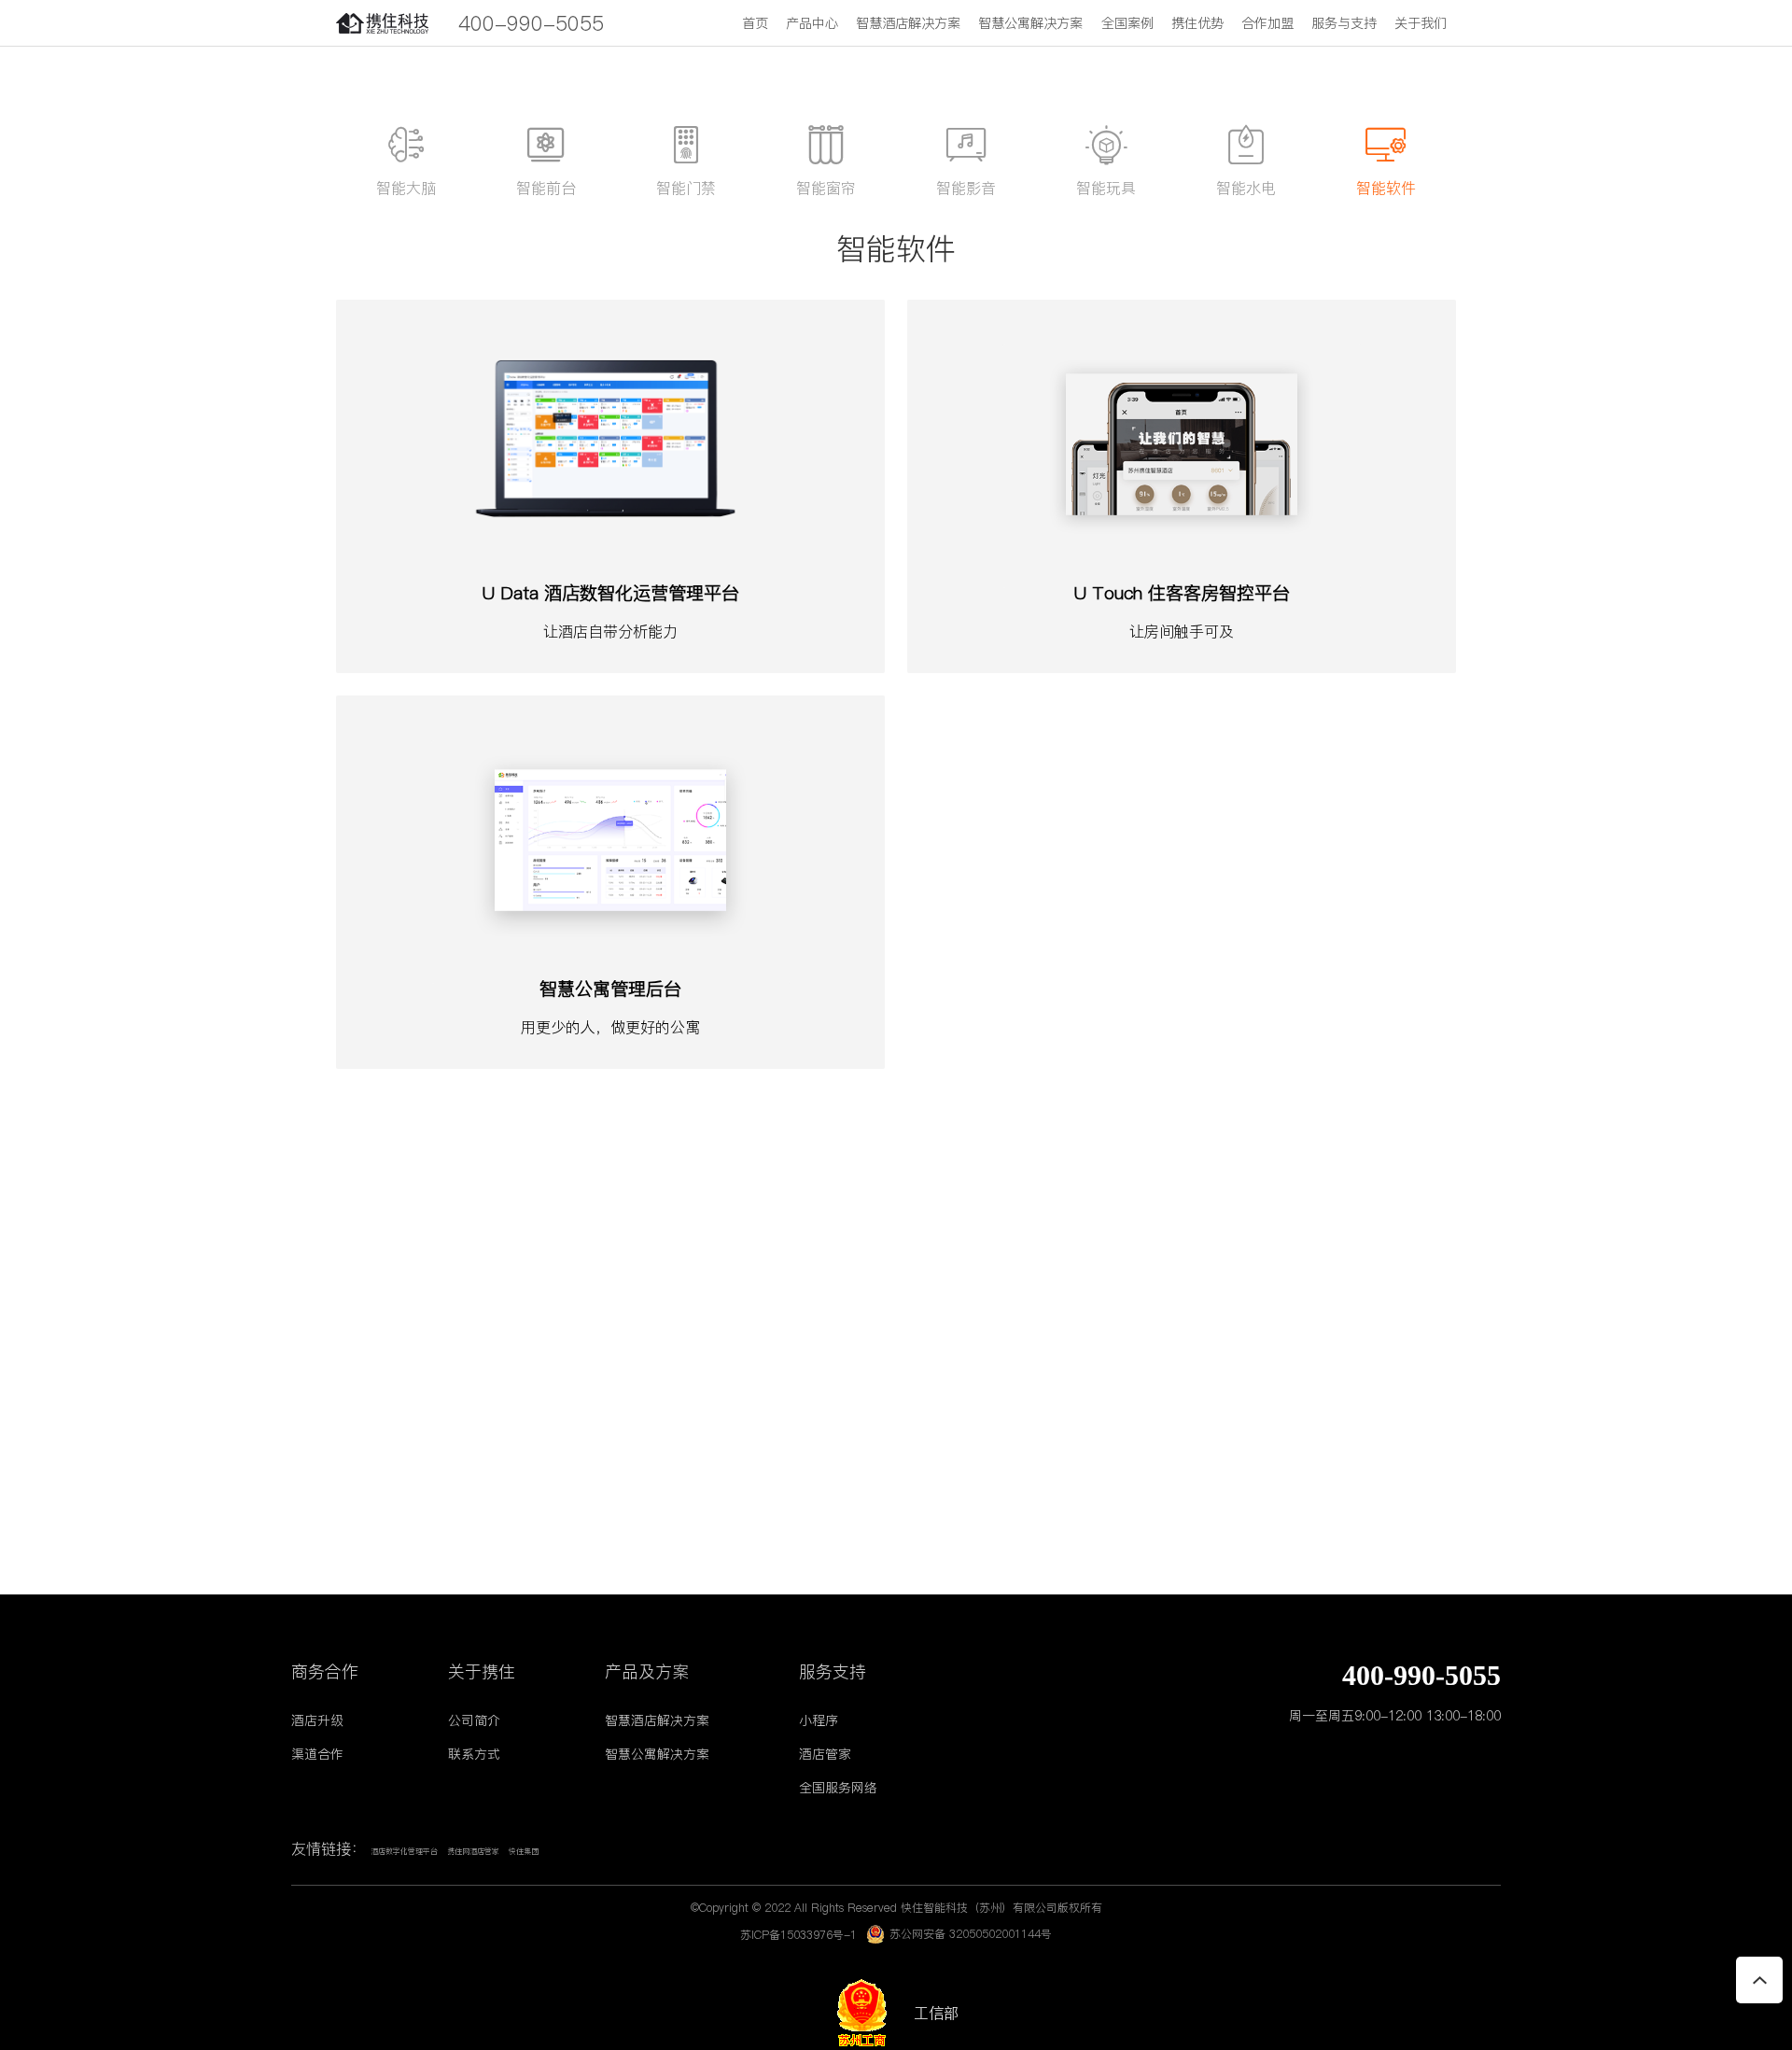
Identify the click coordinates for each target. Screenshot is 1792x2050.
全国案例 (1127, 23)
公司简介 (474, 1720)
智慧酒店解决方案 (908, 23)
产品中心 (812, 23)
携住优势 (1197, 23)
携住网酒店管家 (473, 1852)
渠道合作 (317, 1754)
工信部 (927, 2013)
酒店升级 (317, 1720)
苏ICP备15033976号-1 (798, 1935)
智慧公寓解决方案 (1030, 23)
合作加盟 (1267, 23)
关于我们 (1421, 23)
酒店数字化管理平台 (404, 1852)
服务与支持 (1344, 23)
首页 (755, 23)
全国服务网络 (838, 1788)
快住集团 (524, 1852)
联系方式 (474, 1754)
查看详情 (610, 653)
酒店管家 (825, 1754)
